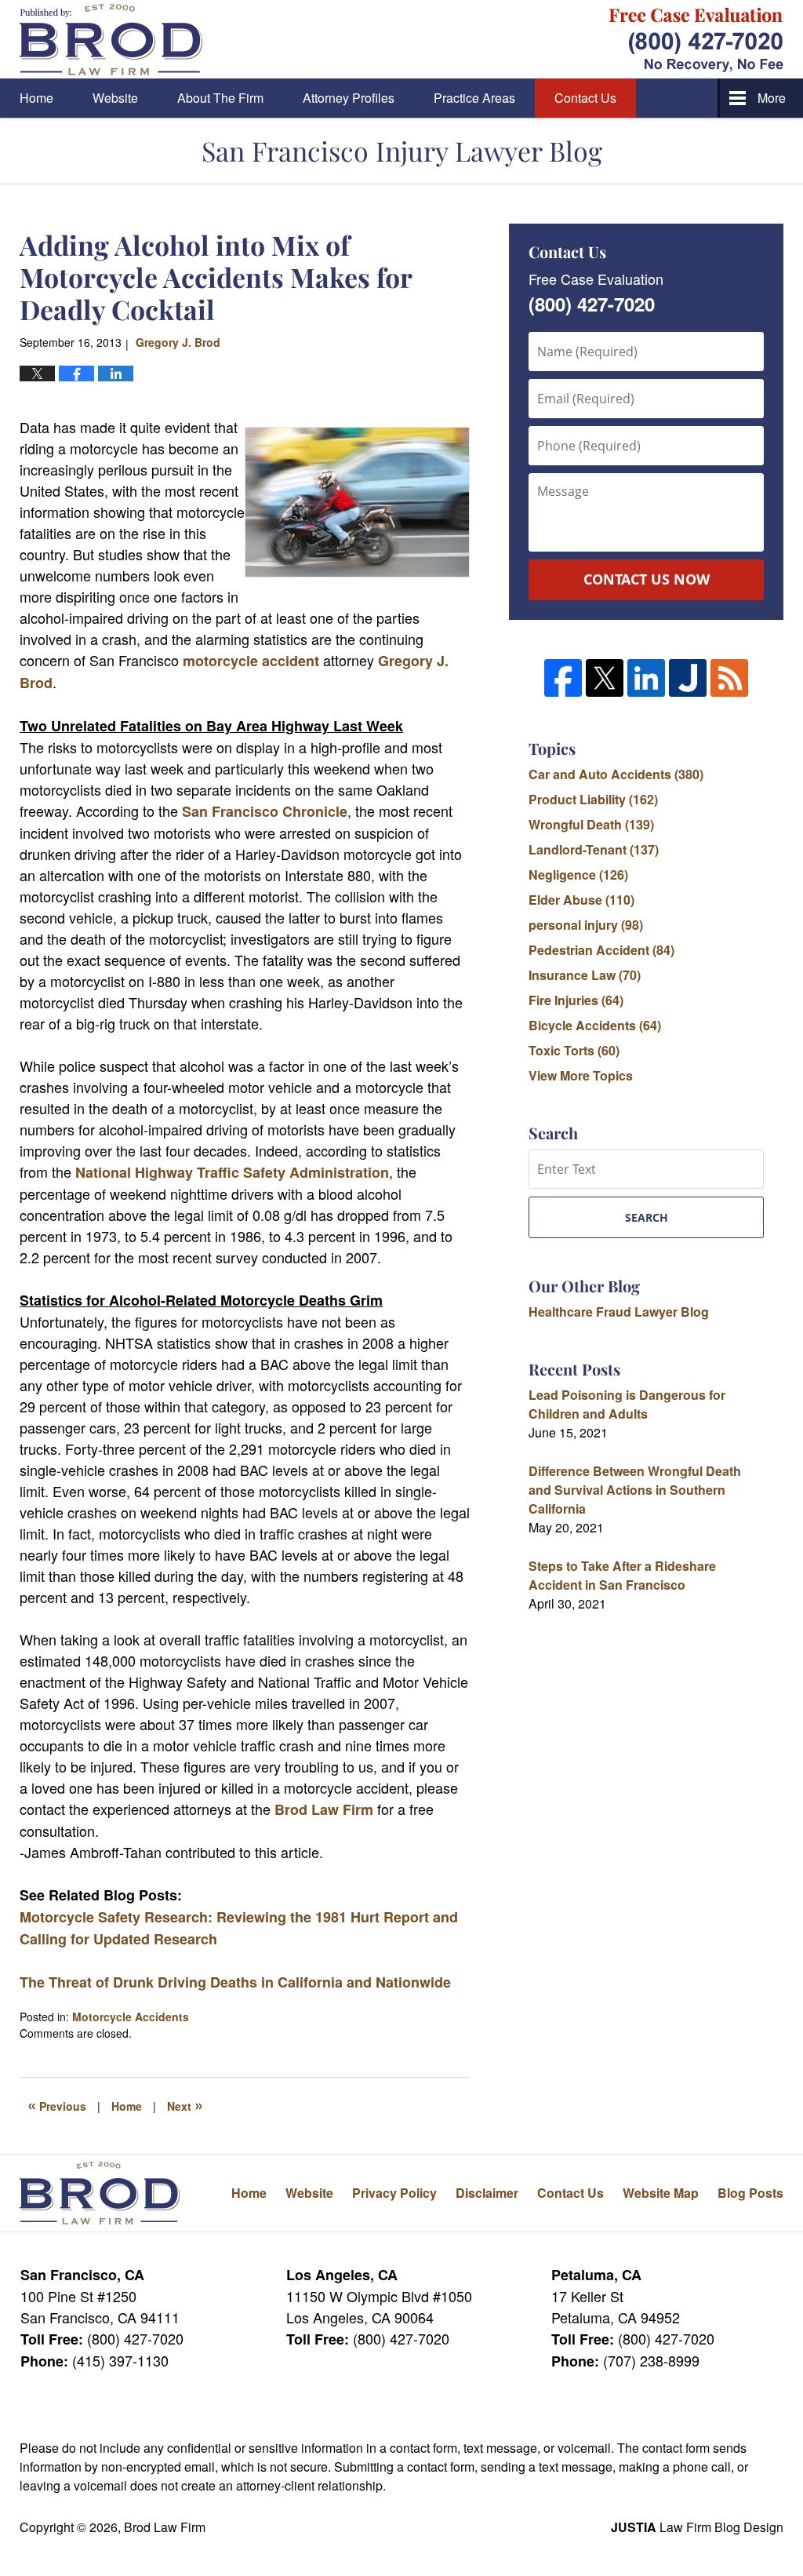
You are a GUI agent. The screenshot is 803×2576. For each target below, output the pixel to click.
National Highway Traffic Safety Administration (232, 1172)
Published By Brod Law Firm (696, 40)
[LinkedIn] (646, 678)
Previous (57, 2104)
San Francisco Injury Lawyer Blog (111, 40)
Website (115, 98)
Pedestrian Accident (601, 950)
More (772, 98)
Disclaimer (487, 2193)
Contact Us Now (647, 579)
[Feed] (729, 678)
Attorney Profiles (349, 98)
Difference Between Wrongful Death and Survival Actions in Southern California (635, 1490)
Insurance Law (585, 975)
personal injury (586, 925)
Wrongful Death (591, 824)
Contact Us (585, 98)
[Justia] (688, 678)
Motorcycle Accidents (131, 2017)
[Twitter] (605, 678)
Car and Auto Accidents (616, 774)
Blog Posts (750, 2193)
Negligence (578, 874)
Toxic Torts (574, 1050)
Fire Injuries (576, 1000)
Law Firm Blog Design (697, 2527)
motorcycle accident (251, 661)
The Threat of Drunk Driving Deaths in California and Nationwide (235, 1982)
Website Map (661, 2193)
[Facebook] (563, 678)
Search (647, 1217)
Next (185, 2104)
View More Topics (581, 1075)
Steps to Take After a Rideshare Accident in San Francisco (622, 1575)
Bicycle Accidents (595, 1025)
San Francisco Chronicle (265, 811)
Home (36, 98)
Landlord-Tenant (594, 849)
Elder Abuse (581, 900)
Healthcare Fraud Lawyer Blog (619, 1312)
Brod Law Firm (324, 1809)
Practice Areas (474, 98)
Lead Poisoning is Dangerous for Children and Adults (627, 1404)
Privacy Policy (394, 2193)
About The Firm (220, 98)
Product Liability (593, 799)
